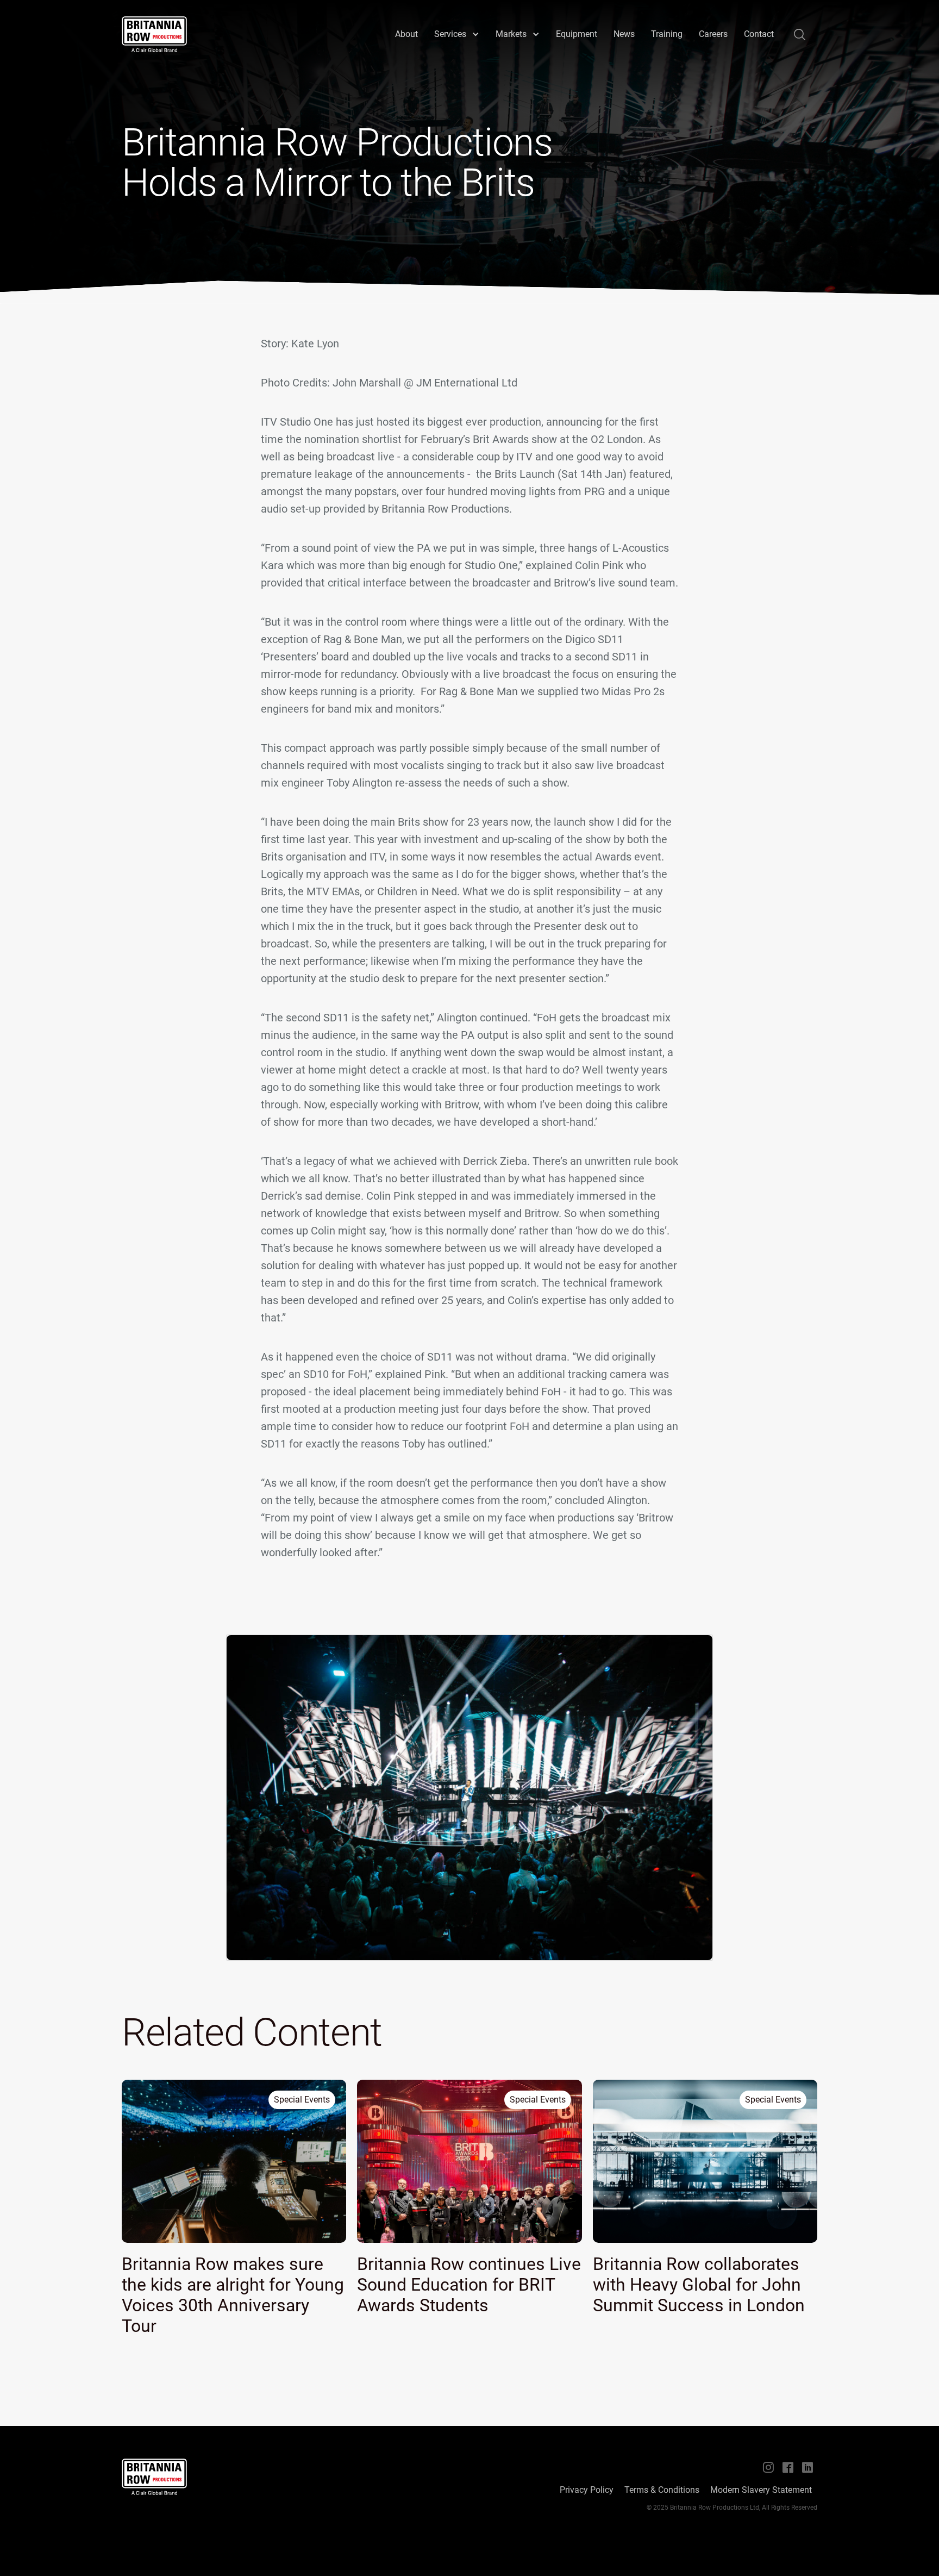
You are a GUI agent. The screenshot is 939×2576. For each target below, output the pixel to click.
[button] (457, 34)
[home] (154, 34)
